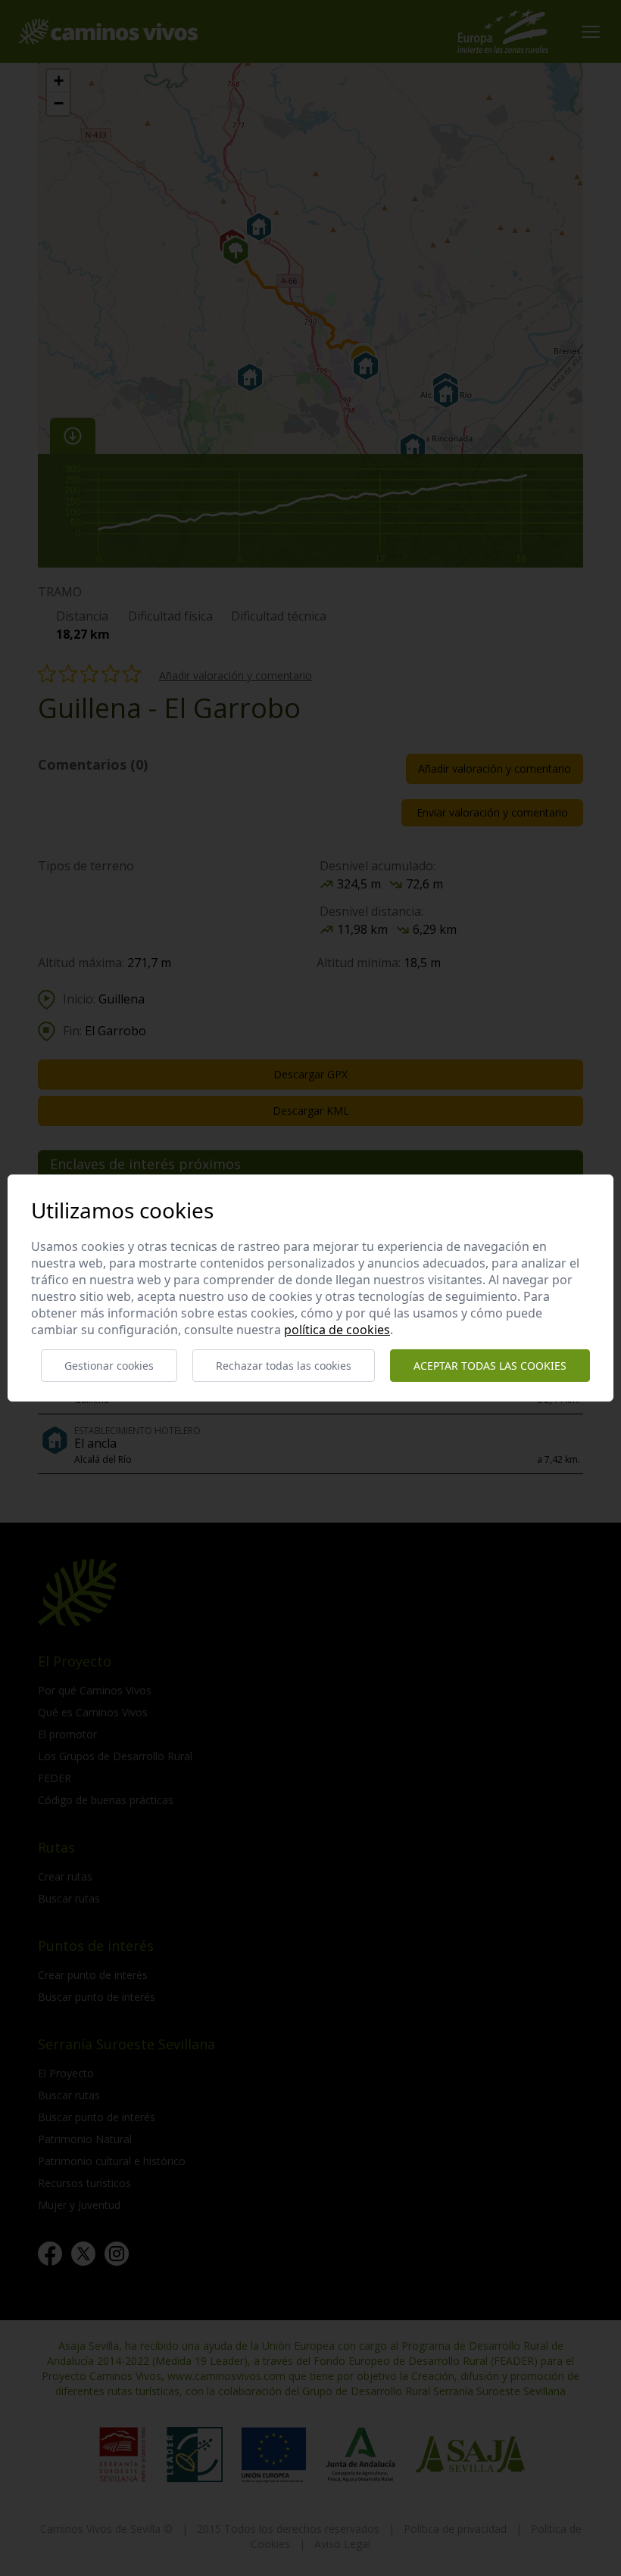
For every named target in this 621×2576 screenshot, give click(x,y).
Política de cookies (337, 1330)
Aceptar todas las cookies (490, 1366)
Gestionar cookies (109, 1366)
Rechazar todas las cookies (284, 1366)
